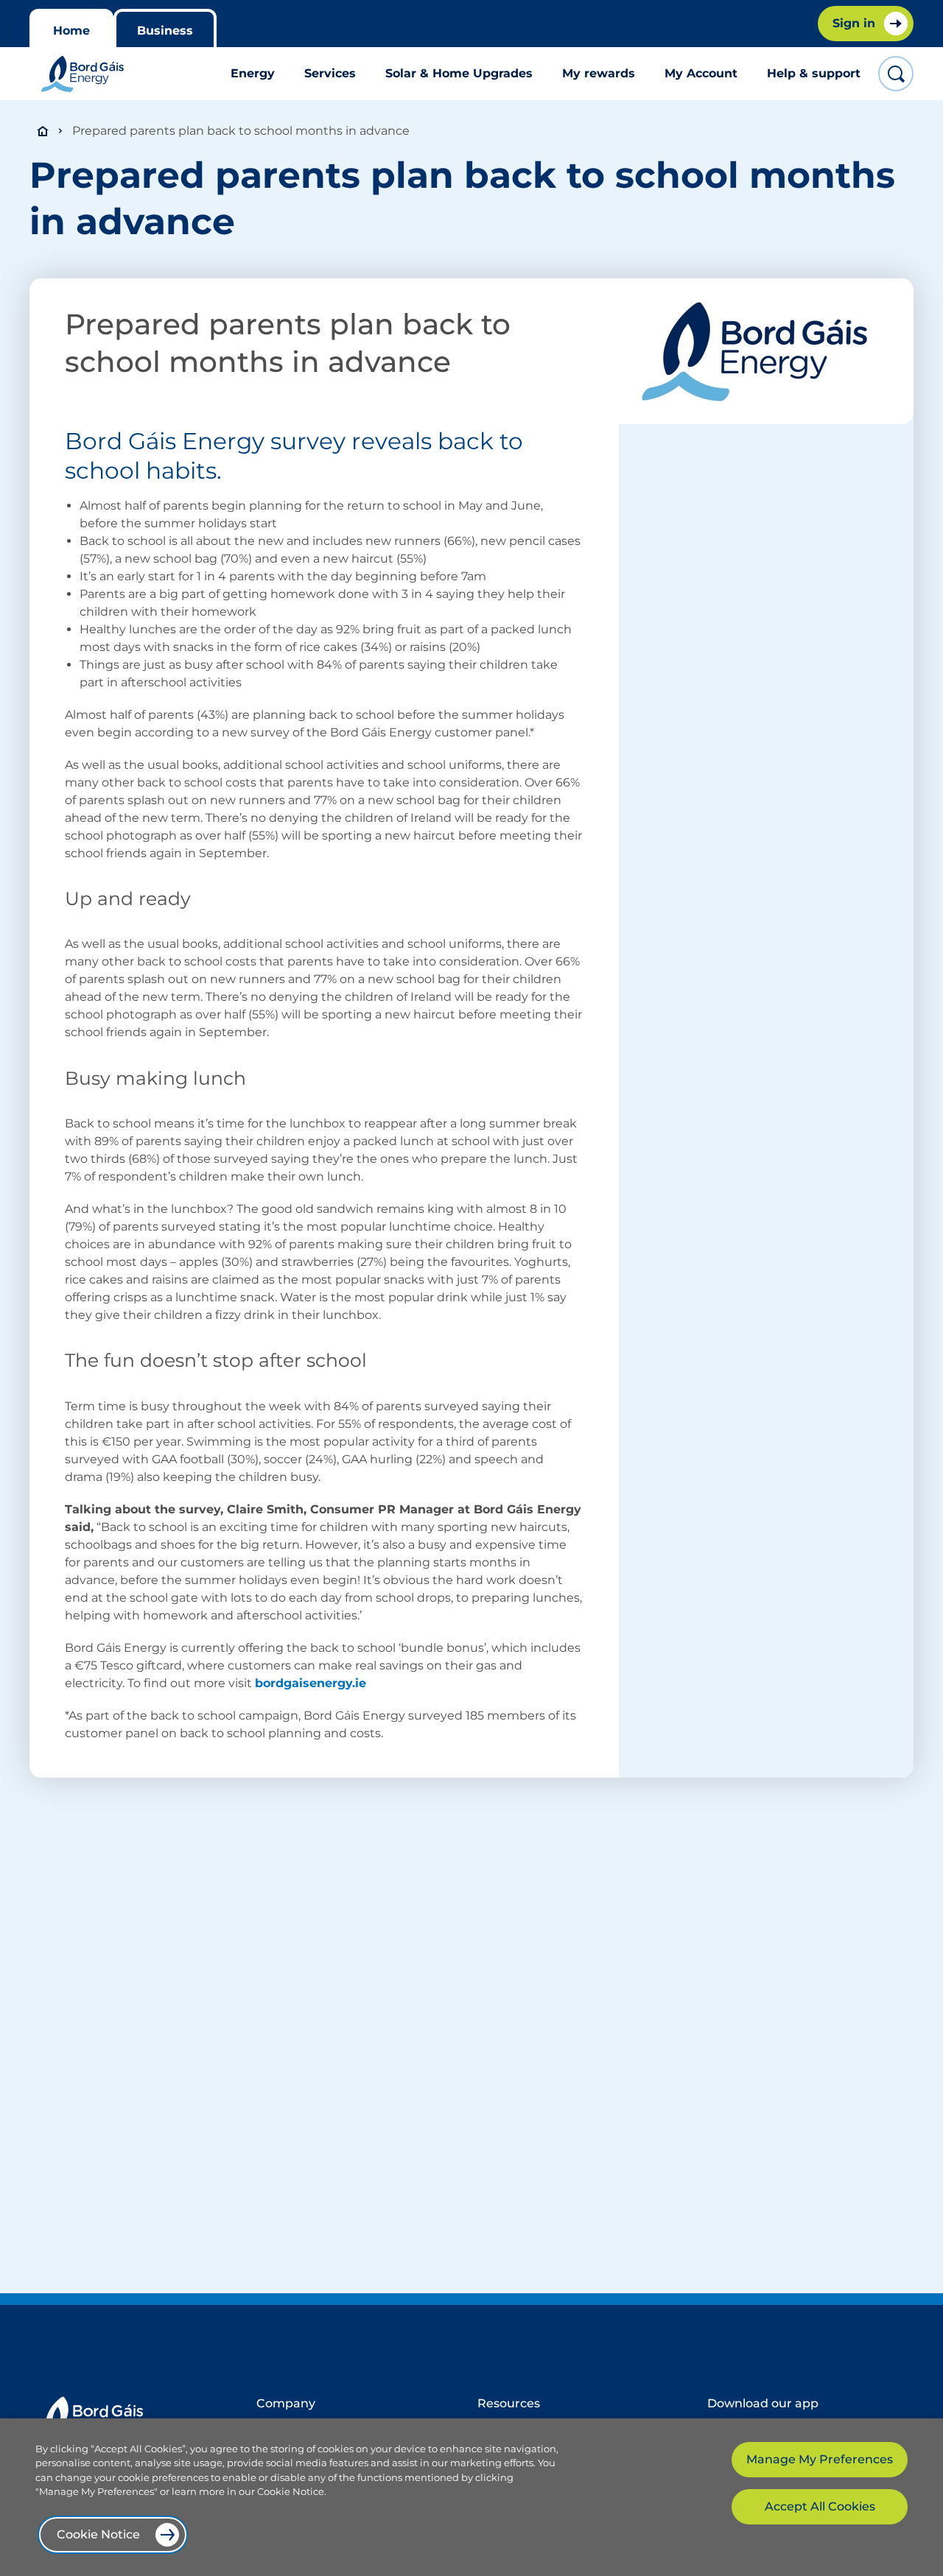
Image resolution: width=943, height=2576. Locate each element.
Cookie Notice (98, 2534)
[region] (471, 2497)
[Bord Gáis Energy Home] (83, 74)
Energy (253, 73)
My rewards (599, 73)
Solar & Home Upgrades (459, 73)
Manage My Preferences (820, 2459)
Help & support (814, 73)
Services (330, 73)
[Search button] (896, 74)
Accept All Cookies (820, 2506)
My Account (701, 73)
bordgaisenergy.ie (311, 1683)
